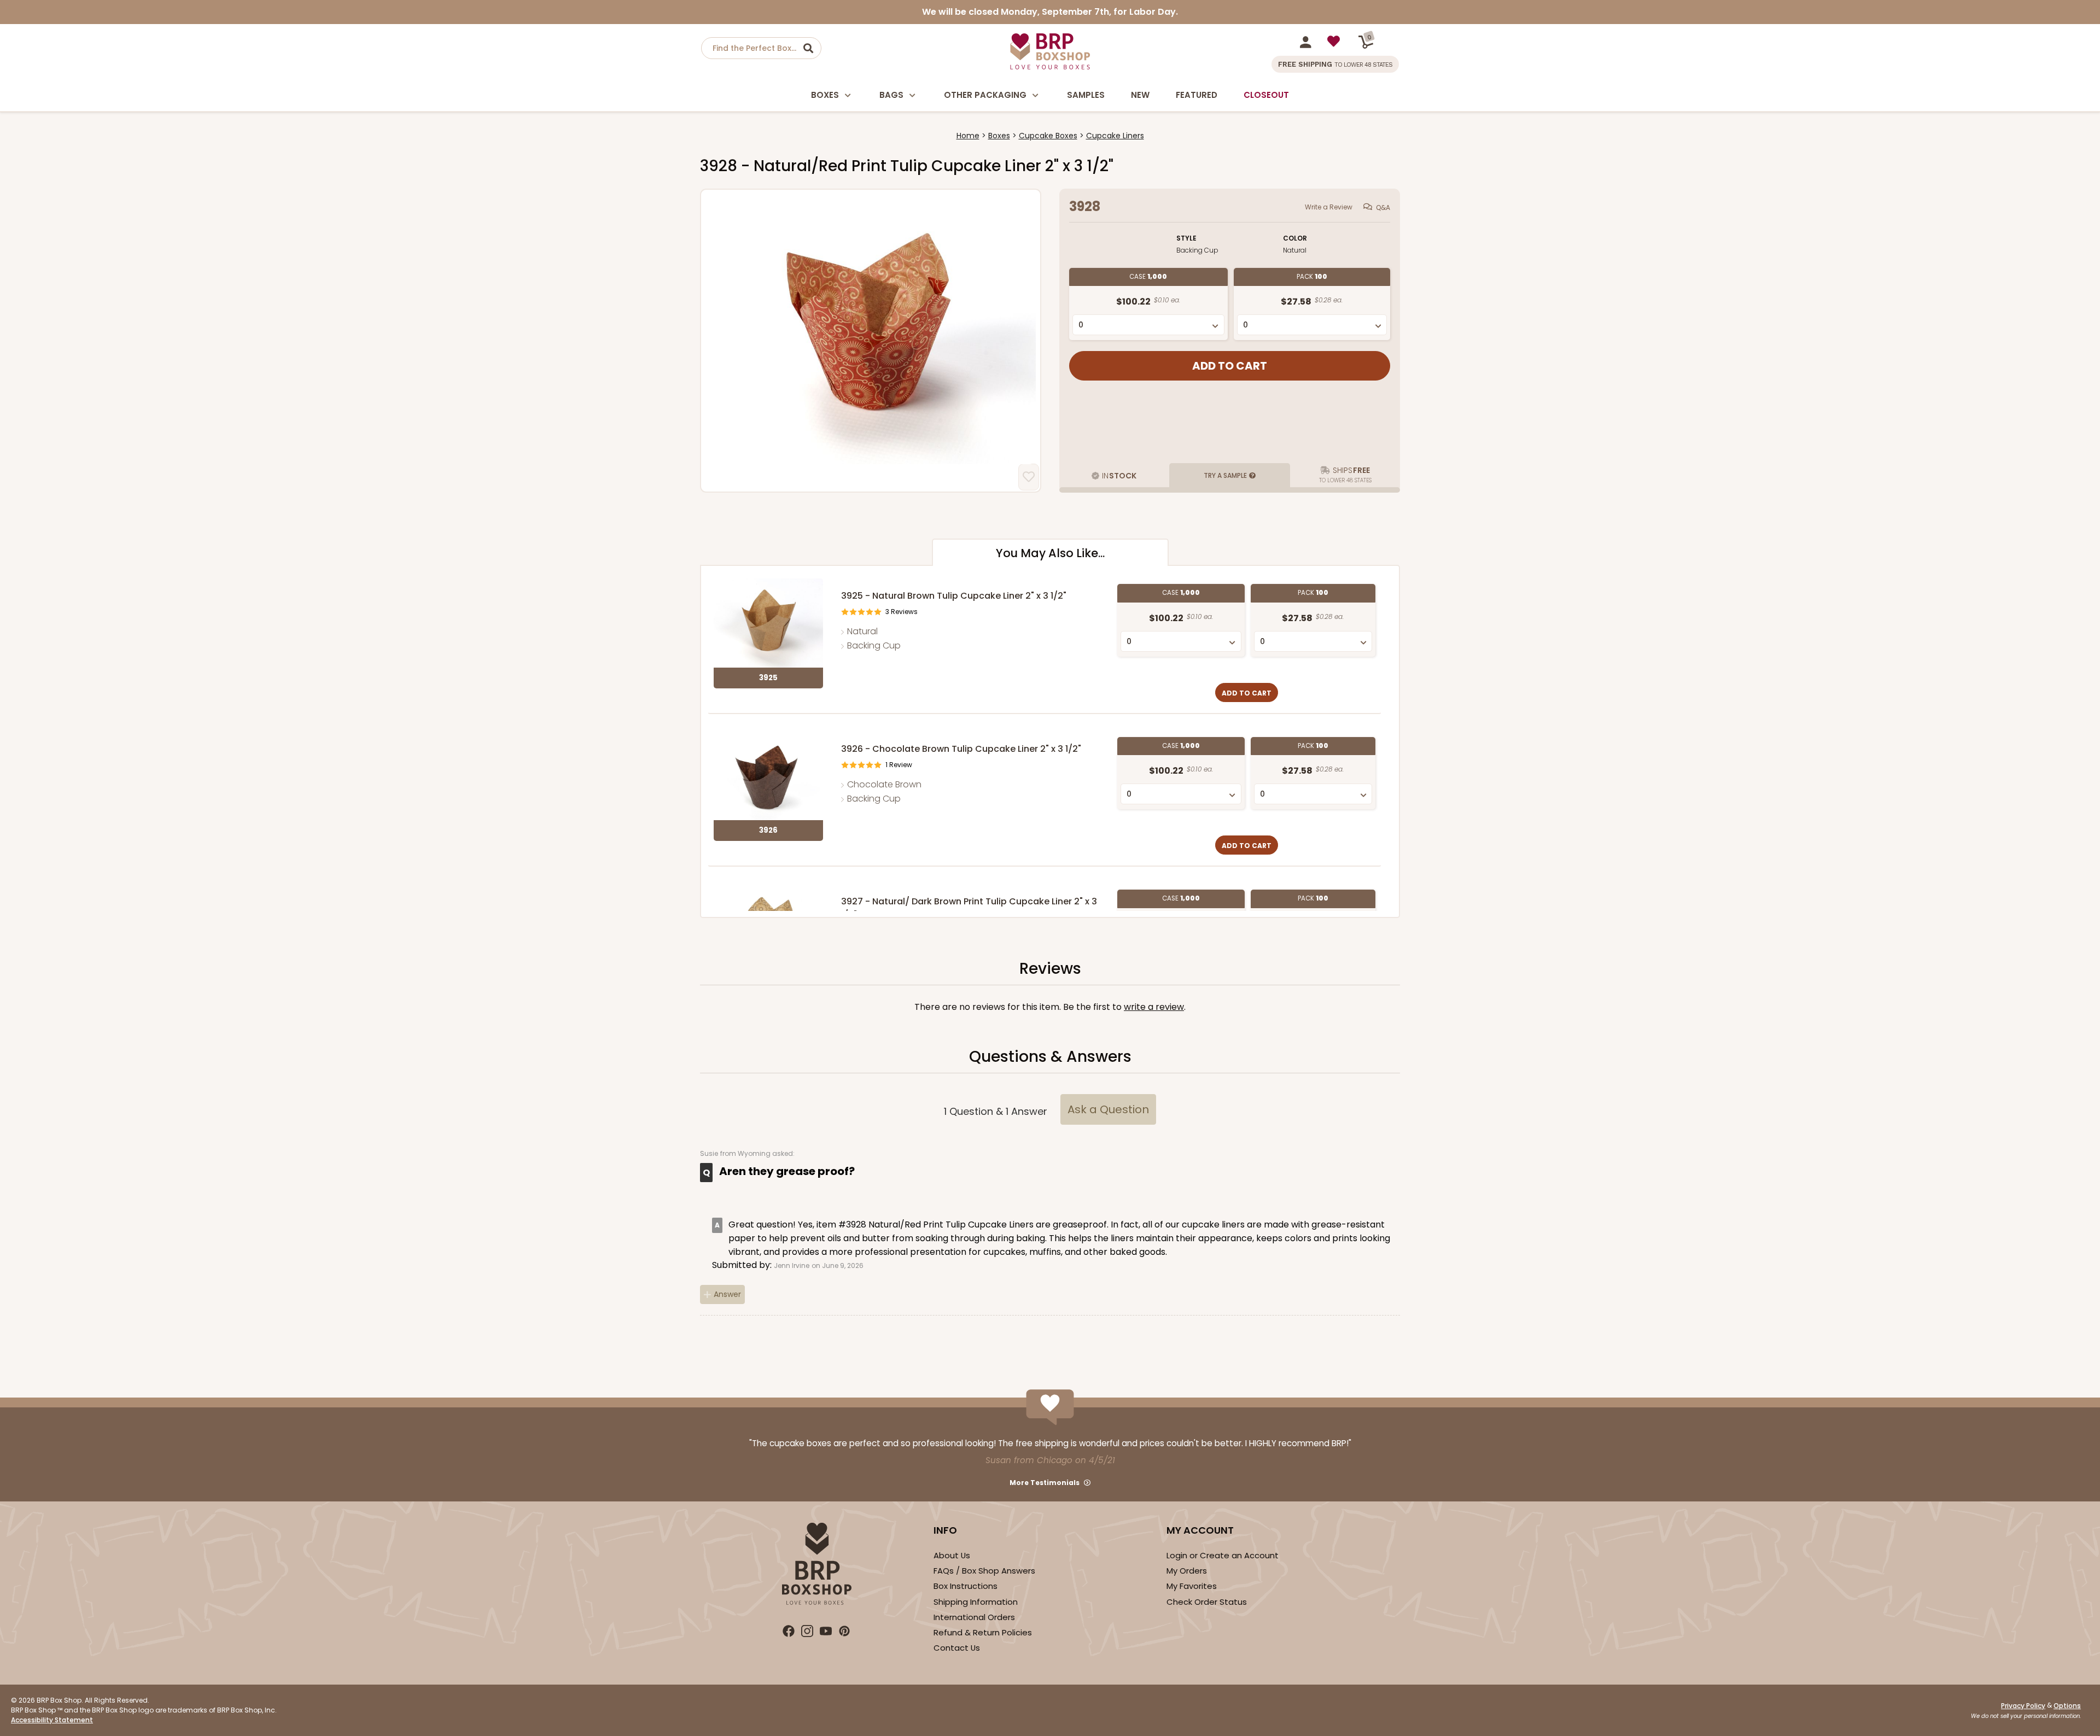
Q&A (1383, 207)
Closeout (1266, 95)
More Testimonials (1045, 1483)
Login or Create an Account (1223, 1555)
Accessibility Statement (52, 1720)
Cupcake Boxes (1048, 136)
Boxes (825, 95)
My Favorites (1192, 1586)
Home (968, 136)
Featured (1197, 95)
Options (2067, 1706)
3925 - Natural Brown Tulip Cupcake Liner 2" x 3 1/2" (954, 596)
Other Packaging (985, 95)
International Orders (974, 1617)
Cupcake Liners (1115, 136)
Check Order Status (1207, 1602)
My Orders (1187, 1571)
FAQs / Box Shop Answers (984, 1571)
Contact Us (957, 1648)
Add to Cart (1247, 693)
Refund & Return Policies (983, 1632)
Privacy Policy (2023, 1706)
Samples (1086, 95)
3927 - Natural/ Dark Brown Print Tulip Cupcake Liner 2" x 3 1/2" (969, 908)
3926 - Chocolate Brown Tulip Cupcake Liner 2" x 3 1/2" (961, 749)
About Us (952, 1555)
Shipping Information (976, 1602)
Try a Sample (1225, 475)
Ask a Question (1108, 1109)
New (1140, 95)
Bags (891, 95)
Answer (727, 1294)
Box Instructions (966, 1586)
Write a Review (1329, 207)
